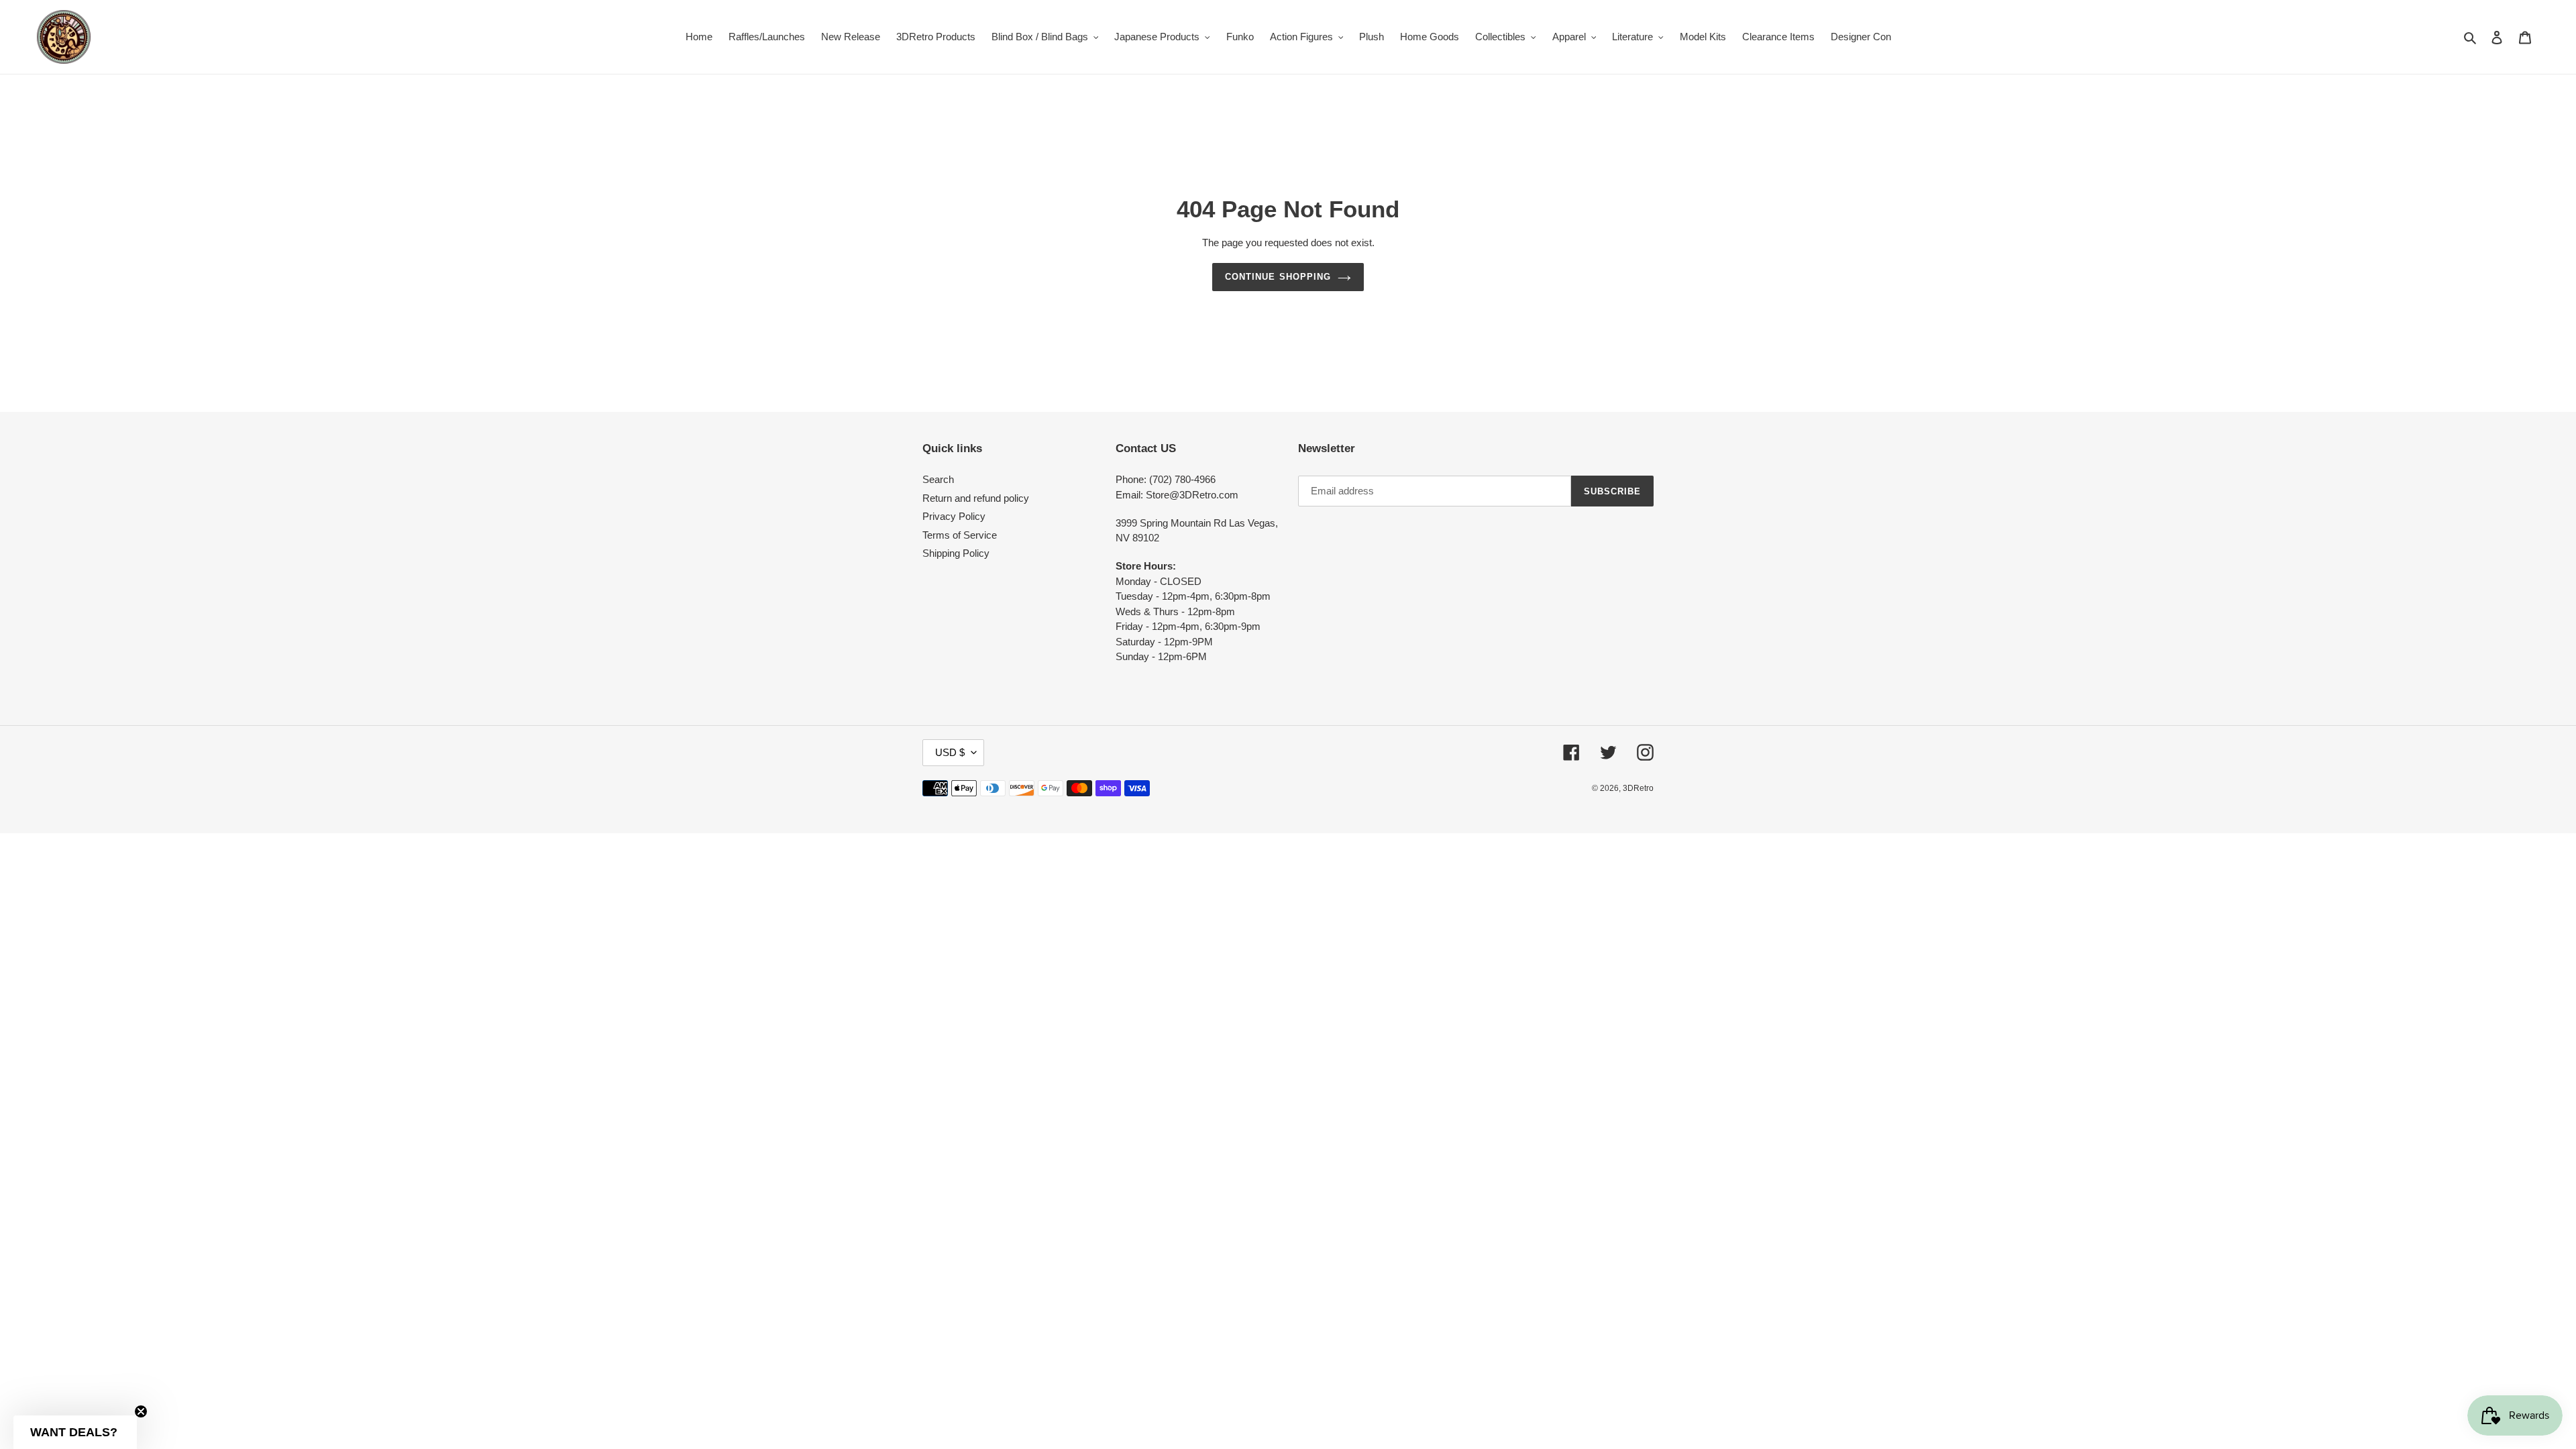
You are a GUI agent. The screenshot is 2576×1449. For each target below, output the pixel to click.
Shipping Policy (956, 553)
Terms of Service (960, 535)
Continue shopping (1278, 277)
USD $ (950, 752)
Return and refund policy (976, 498)
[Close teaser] (141, 1411)
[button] (75, 1432)
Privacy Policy (954, 516)
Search (938, 479)
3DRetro (1638, 788)
